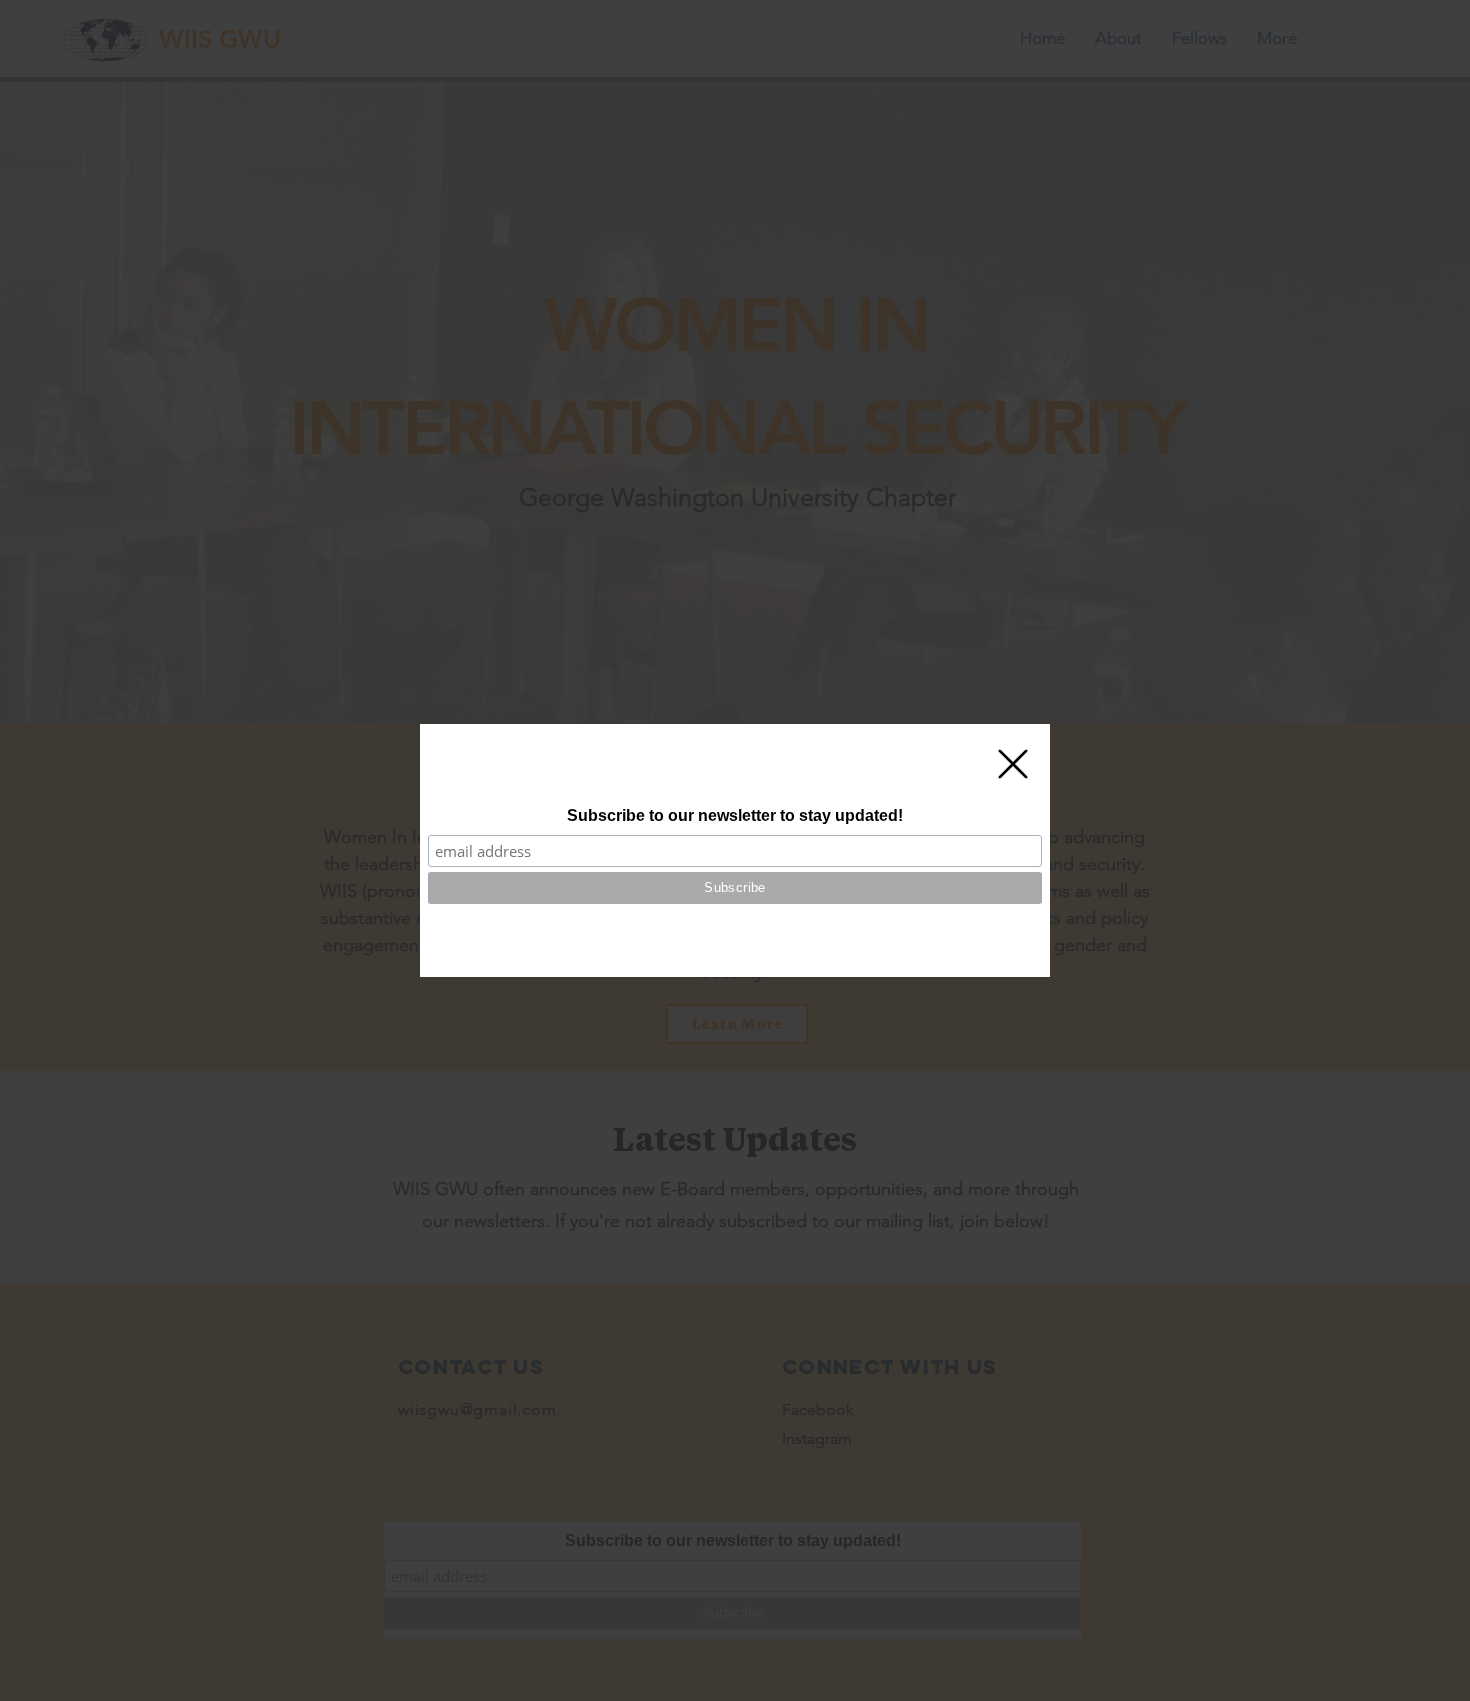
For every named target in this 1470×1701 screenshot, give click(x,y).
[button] (1013, 764)
